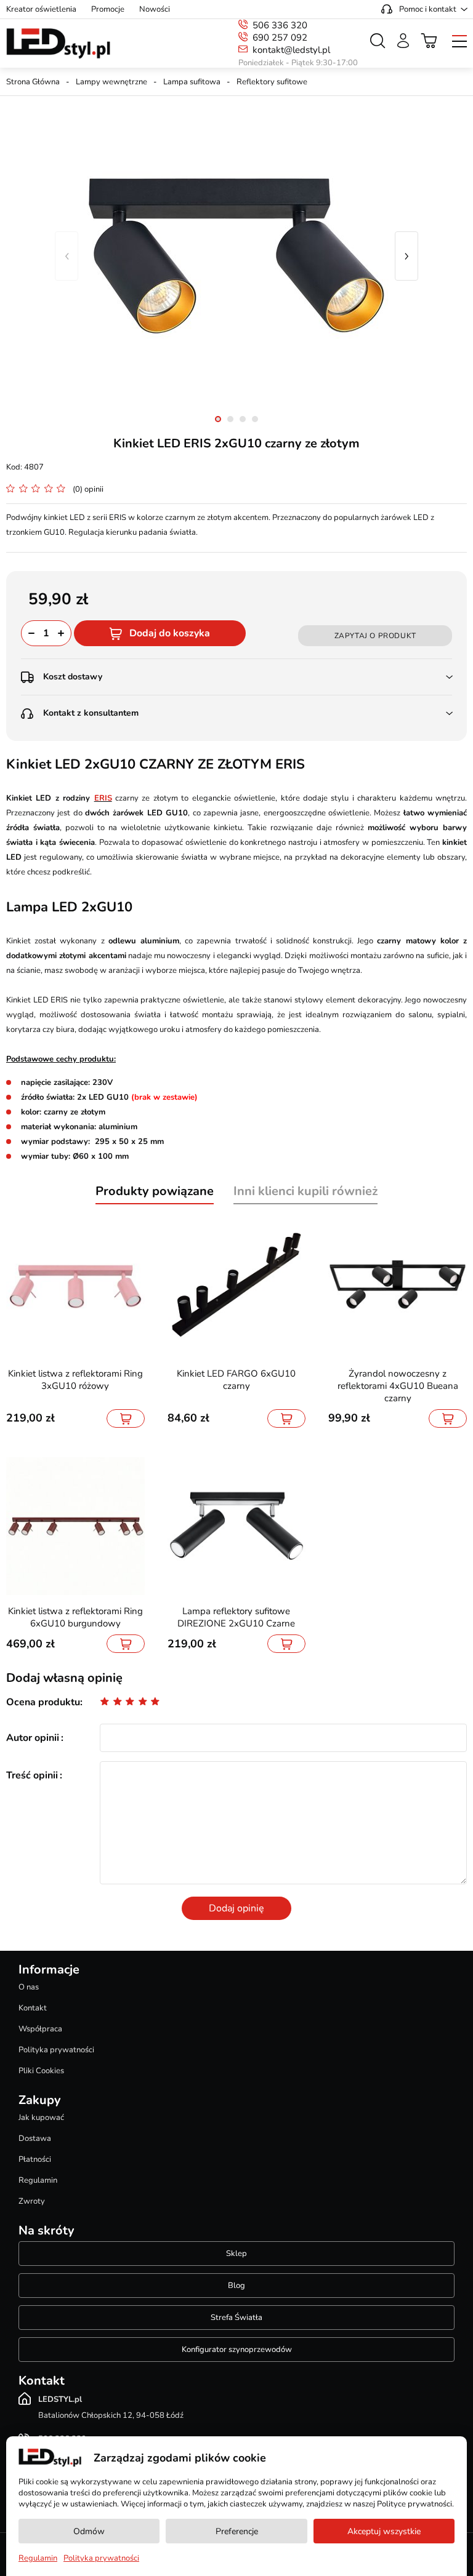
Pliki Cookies (41, 2071)
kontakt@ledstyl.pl (291, 50)
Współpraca (40, 2029)
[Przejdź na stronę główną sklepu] (58, 44)
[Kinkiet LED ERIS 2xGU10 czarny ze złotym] (236, 256)
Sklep (236, 2254)
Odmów (89, 2531)
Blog (236, 2286)
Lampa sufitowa (192, 82)
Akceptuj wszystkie (384, 2531)
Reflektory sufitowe (272, 82)
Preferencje (237, 2531)
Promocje (108, 9)
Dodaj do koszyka (170, 633)
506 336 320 (280, 25)
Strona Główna (33, 82)
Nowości (155, 9)
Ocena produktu (43, 1702)
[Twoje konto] (403, 41)
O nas (29, 1987)
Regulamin (38, 2180)
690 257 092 (280, 38)
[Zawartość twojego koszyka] (429, 41)
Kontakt (33, 2008)
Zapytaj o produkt (375, 636)
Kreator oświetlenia (41, 9)
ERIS (103, 798)
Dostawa (35, 2138)
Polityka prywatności (56, 2050)
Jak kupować (41, 2118)
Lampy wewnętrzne (111, 82)
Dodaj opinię (236, 1908)
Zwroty (32, 2201)
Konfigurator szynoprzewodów (237, 2350)
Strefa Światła (236, 2318)
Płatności (35, 2159)
